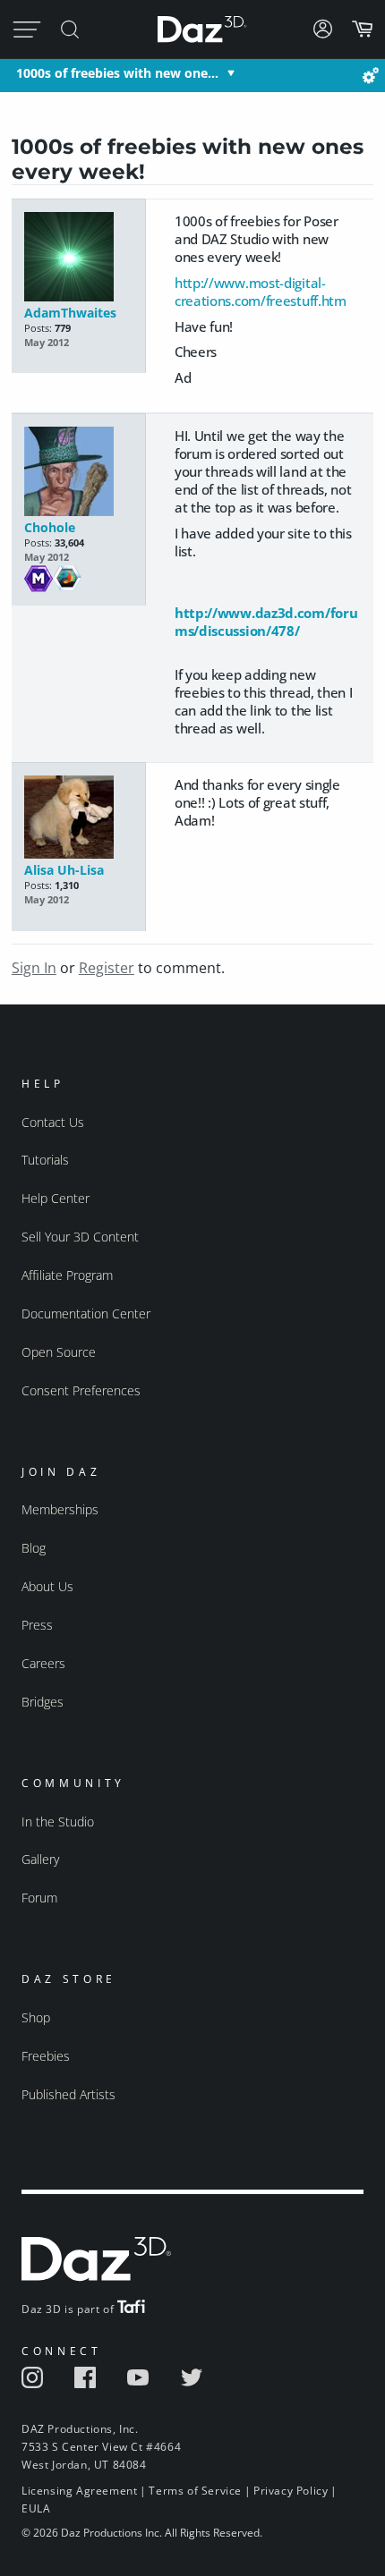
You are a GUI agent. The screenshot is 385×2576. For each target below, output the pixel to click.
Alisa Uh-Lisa (64, 870)
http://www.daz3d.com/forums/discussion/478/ (266, 622)
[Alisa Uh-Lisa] (78, 818)
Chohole (50, 527)
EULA (36, 2508)
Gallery (40, 1859)
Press (37, 1625)
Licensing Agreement (79, 2491)
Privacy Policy (291, 2491)
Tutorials (45, 1160)
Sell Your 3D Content (80, 1237)
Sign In (34, 968)
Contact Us (53, 1122)
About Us (47, 1586)
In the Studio (58, 1822)
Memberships (60, 1509)
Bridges (43, 1702)
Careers (43, 1663)
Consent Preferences (81, 1390)
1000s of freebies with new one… (117, 73)
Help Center (56, 1198)
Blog (34, 1548)
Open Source (59, 1352)
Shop (36, 2017)
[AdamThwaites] (78, 258)
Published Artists (68, 2094)
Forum (39, 1898)
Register (107, 968)
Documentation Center (86, 1313)
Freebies (46, 2056)
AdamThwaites (70, 313)
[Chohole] (78, 473)
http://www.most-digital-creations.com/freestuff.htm (261, 292)
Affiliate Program (67, 1275)
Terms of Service (195, 2491)
